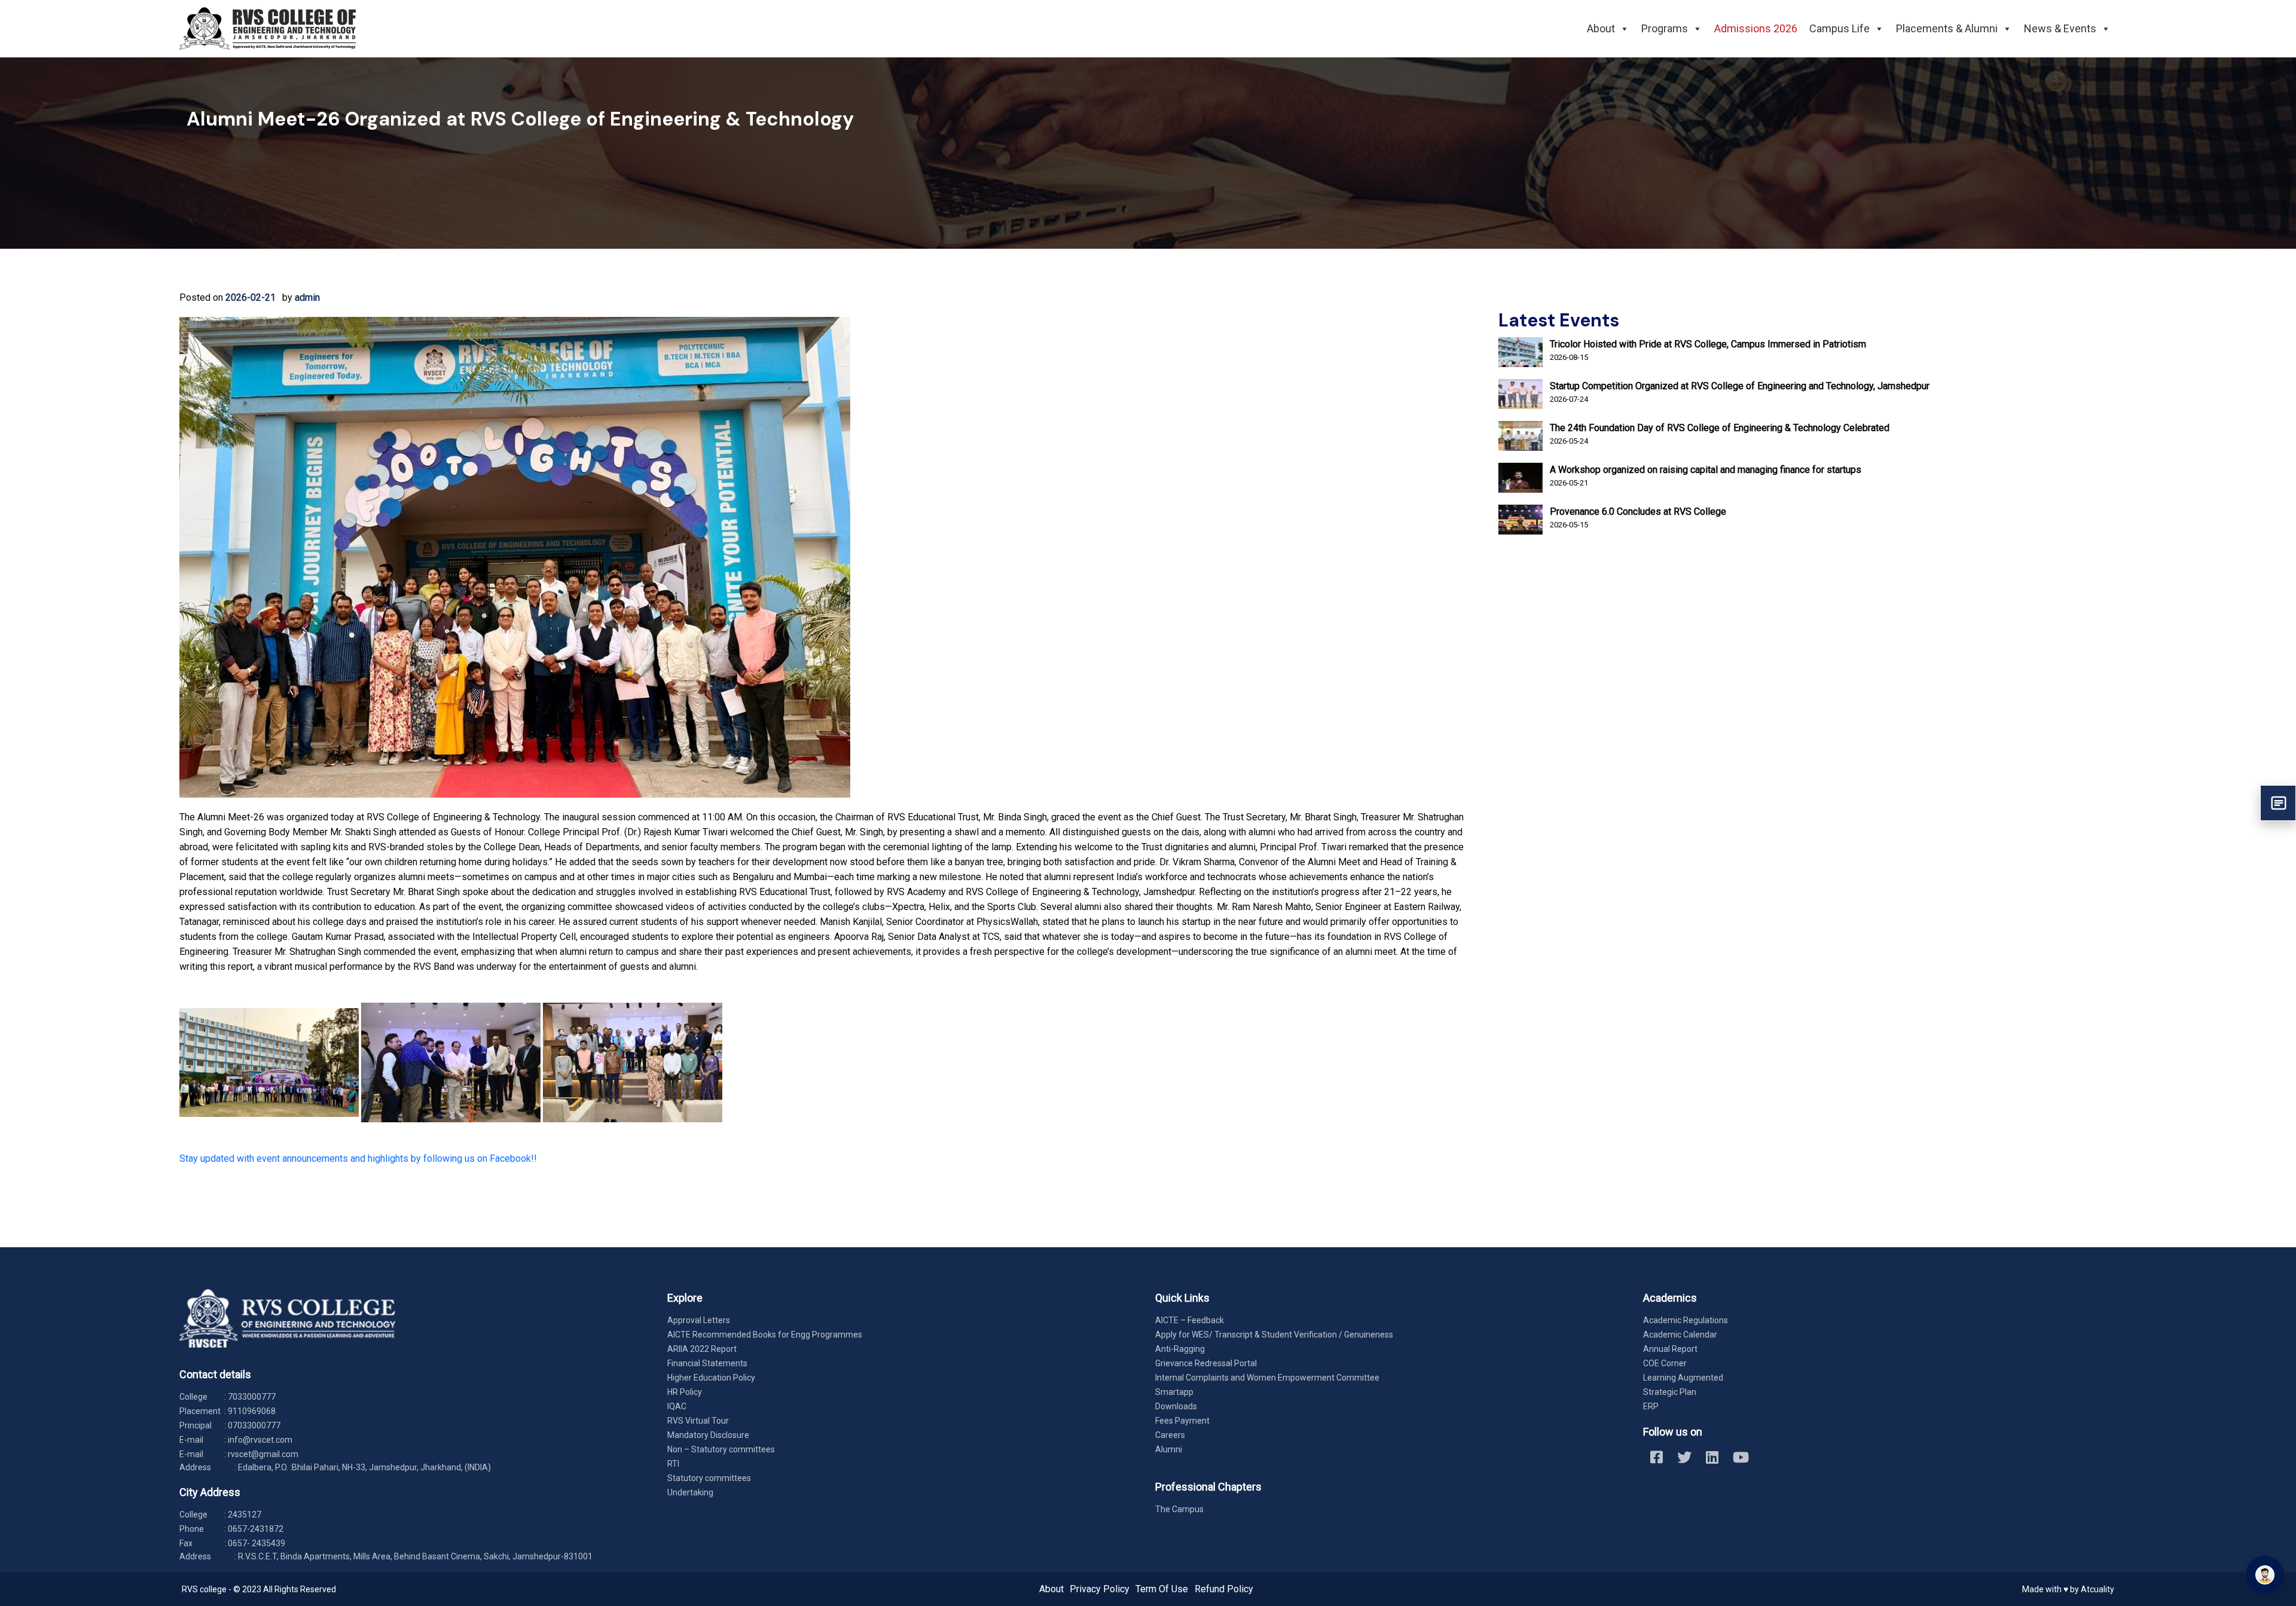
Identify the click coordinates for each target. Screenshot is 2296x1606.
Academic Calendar (1680, 1335)
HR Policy (685, 1392)
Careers (1170, 1435)
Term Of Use (1162, 1589)
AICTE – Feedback (1190, 1320)
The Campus (1179, 1509)
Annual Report (1670, 1349)
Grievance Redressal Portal (1206, 1363)
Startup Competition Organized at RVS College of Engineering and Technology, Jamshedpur (1740, 386)
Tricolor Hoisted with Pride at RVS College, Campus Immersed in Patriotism (1708, 344)
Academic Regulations (1686, 1320)
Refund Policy (1224, 1589)
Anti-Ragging (1180, 1349)
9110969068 (252, 1411)
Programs (1665, 28)
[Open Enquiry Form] (2278, 803)
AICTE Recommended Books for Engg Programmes (765, 1335)
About (1601, 28)
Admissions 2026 (1756, 28)
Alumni (1169, 1449)
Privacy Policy (1100, 1589)
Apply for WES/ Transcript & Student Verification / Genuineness (1274, 1335)
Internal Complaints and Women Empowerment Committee (1267, 1378)
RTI (673, 1464)
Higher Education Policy (711, 1378)
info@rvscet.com (260, 1440)
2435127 (245, 1515)
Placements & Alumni (1947, 28)
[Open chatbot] (2265, 1575)
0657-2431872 (256, 1529)
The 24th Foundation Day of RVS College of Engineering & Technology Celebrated (1720, 428)
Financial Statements (707, 1363)
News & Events (2060, 28)
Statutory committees (709, 1478)
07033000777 (254, 1425)
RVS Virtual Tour (698, 1421)
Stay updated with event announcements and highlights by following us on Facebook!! (358, 1158)
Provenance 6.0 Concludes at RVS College (1638, 512)
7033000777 (252, 1397)
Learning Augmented (1683, 1378)
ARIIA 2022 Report (702, 1349)
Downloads (1176, 1406)
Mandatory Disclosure (708, 1435)
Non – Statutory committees (721, 1449)
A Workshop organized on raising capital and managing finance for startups (1706, 470)
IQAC (677, 1406)
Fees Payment (1182, 1421)
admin (307, 297)
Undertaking (690, 1492)
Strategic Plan (1670, 1392)
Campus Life (1839, 28)
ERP (1651, 1406)
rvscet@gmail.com (263, 1454)
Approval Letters (699, 1320)
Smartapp (1174, 1392)
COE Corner (1665, 1363)
